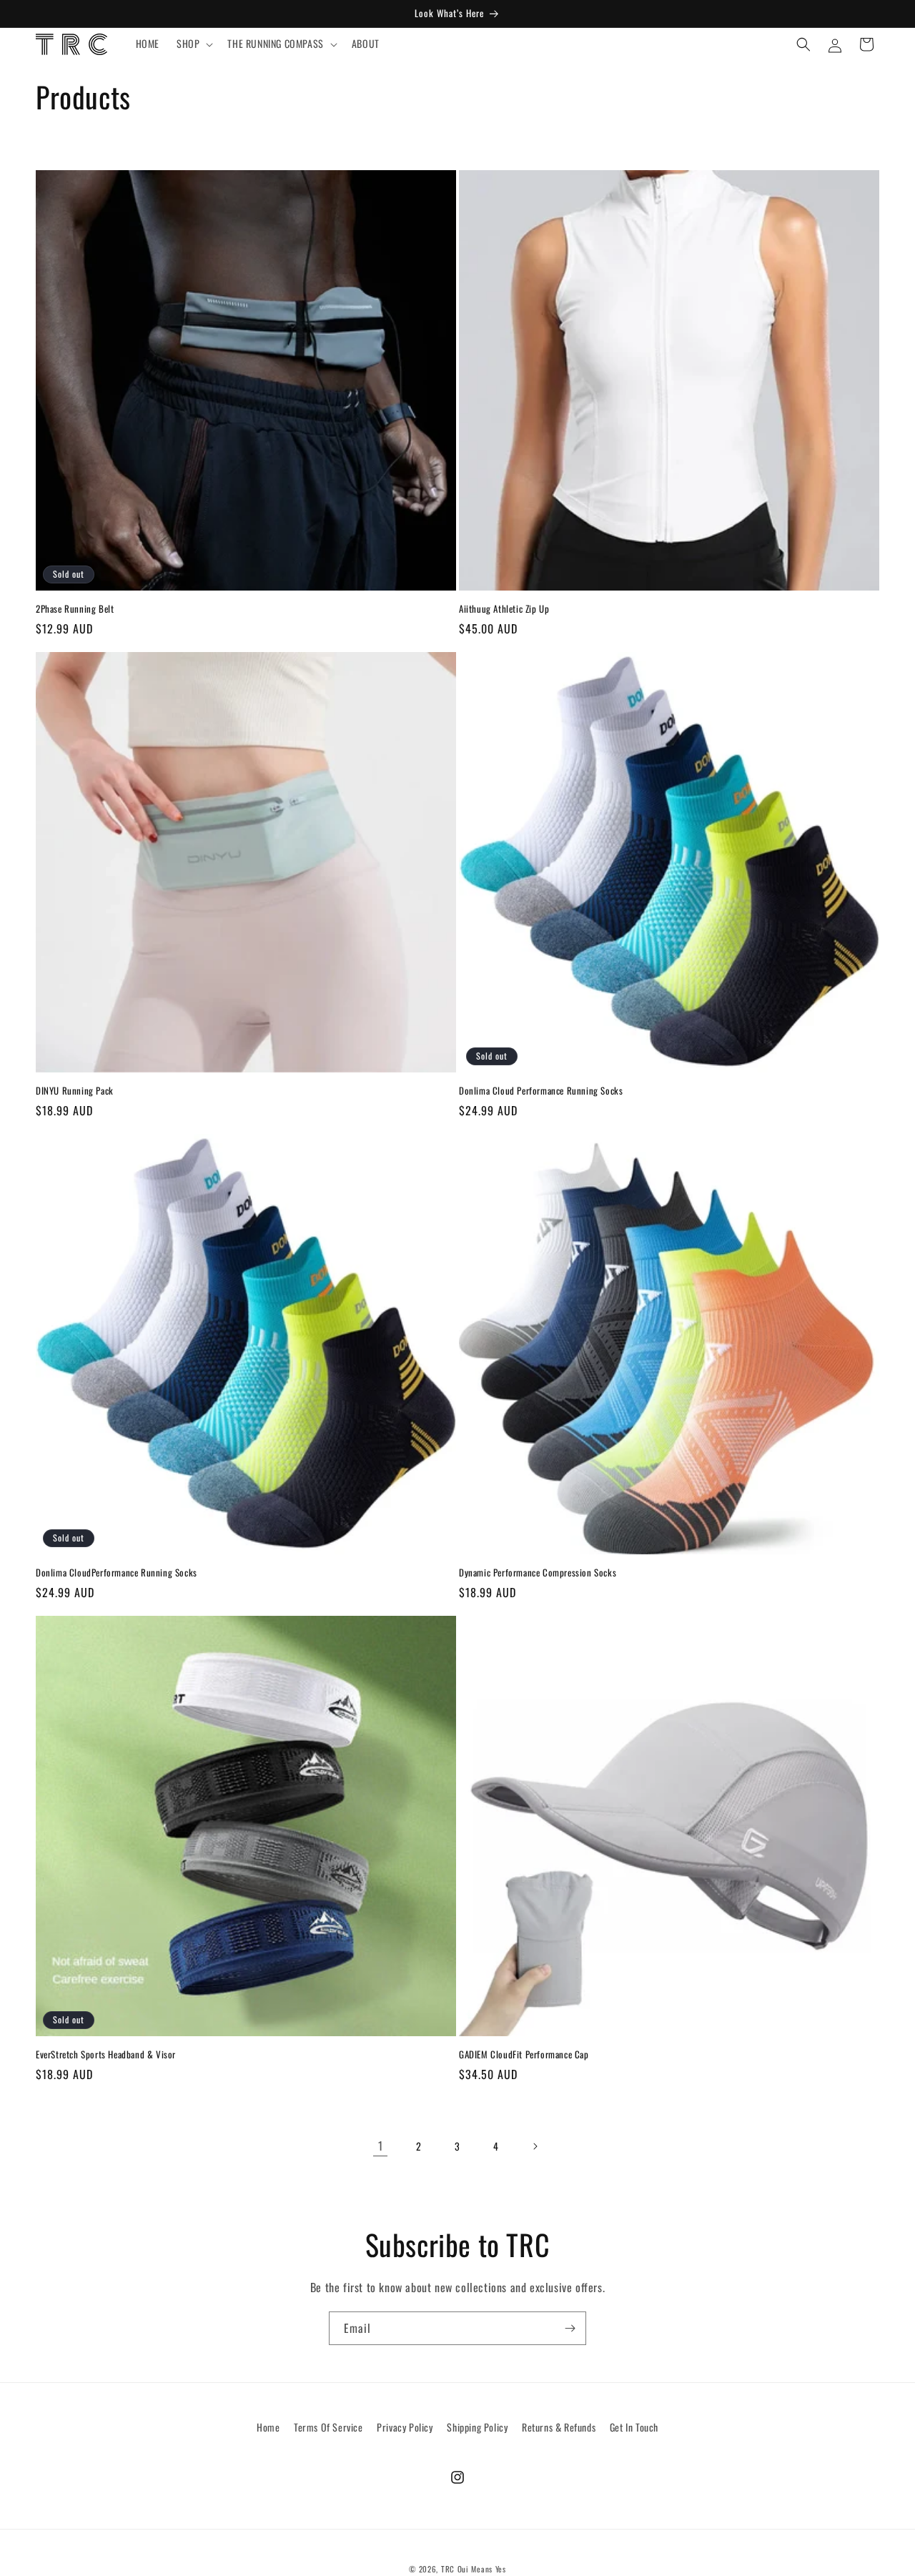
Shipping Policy (477, 2427)
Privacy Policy (405, 2427)
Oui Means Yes (482, 2569)
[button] (193, 44)
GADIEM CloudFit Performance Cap (524, 2054)
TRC (448, 2569)
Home (268, 2427)
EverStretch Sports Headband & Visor (106, 2054)
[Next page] (535, 2146)
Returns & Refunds (559, 2427)
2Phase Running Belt (75, 609)
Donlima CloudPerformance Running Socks (117, 1573)
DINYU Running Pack (75, 1091)
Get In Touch (634, 2427)
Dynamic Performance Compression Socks (538, 1573)
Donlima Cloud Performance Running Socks (541, 1091)
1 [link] (381, 2146)
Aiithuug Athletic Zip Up (504, 609)
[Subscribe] (570, 2328)
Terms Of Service (328, 2427)
